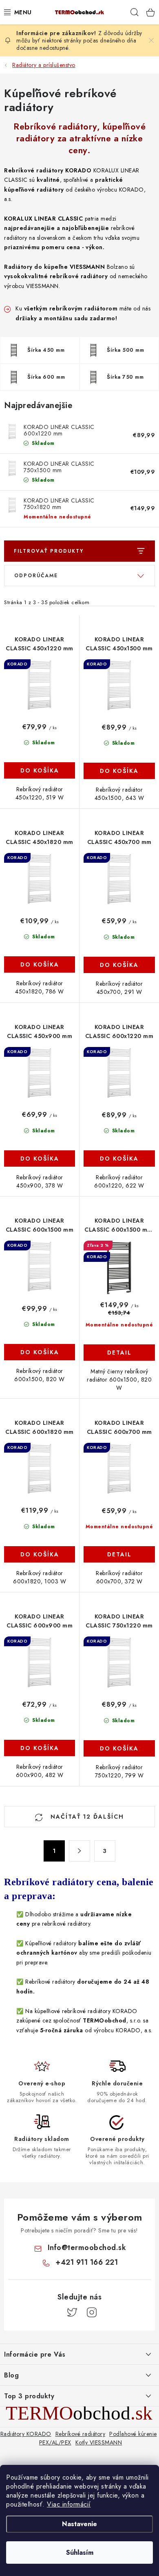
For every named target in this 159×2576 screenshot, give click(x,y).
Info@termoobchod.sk (87, 2248)
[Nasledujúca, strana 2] (79, 1851)
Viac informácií (69, 2504)
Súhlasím (80, 2553)
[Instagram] (92, 2313)
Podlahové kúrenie (133, 2434)
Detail (119, 1353)
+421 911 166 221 (87, 2262)
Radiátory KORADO (26, 2434)
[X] (72, 2313)
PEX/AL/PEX (55, 2442)
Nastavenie (79, 2524)
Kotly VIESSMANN (99, 2442)
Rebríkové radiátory (81, 2434)
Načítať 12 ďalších (86, 1817)
